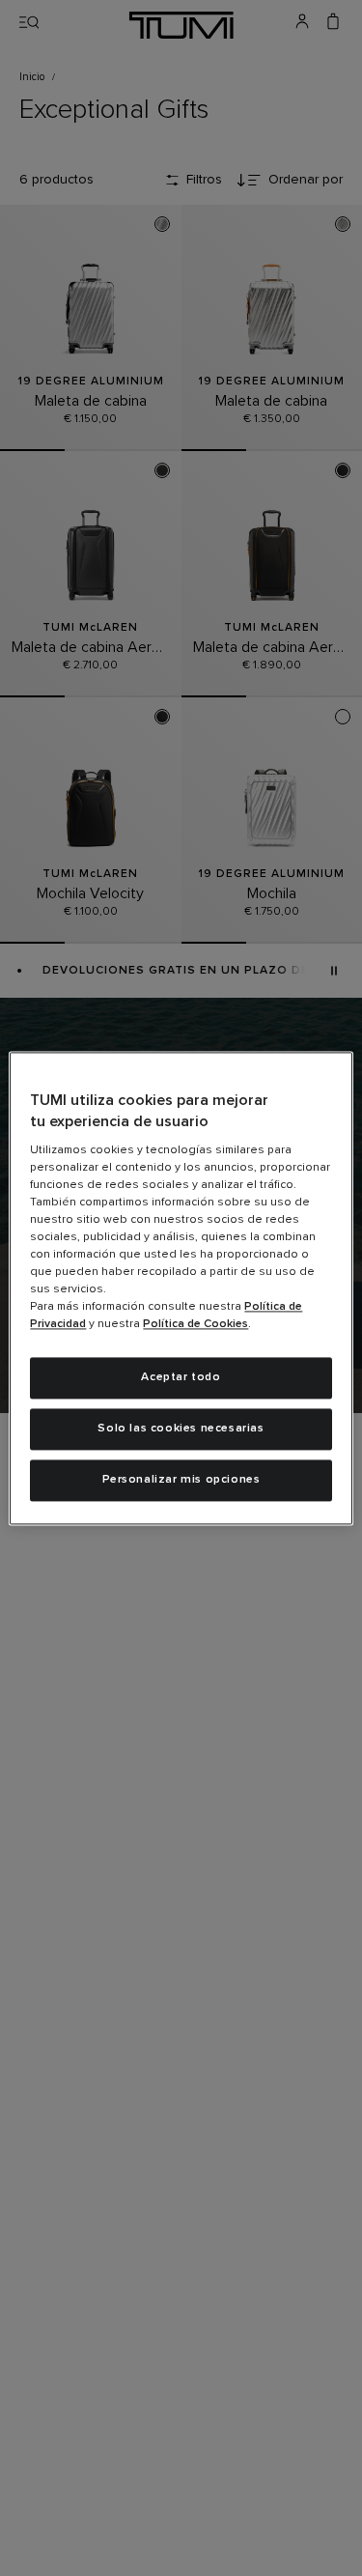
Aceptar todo (181, 1378)
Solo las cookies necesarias (181, 1429)
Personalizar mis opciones (181, 1480)
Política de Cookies (195, 1325)
